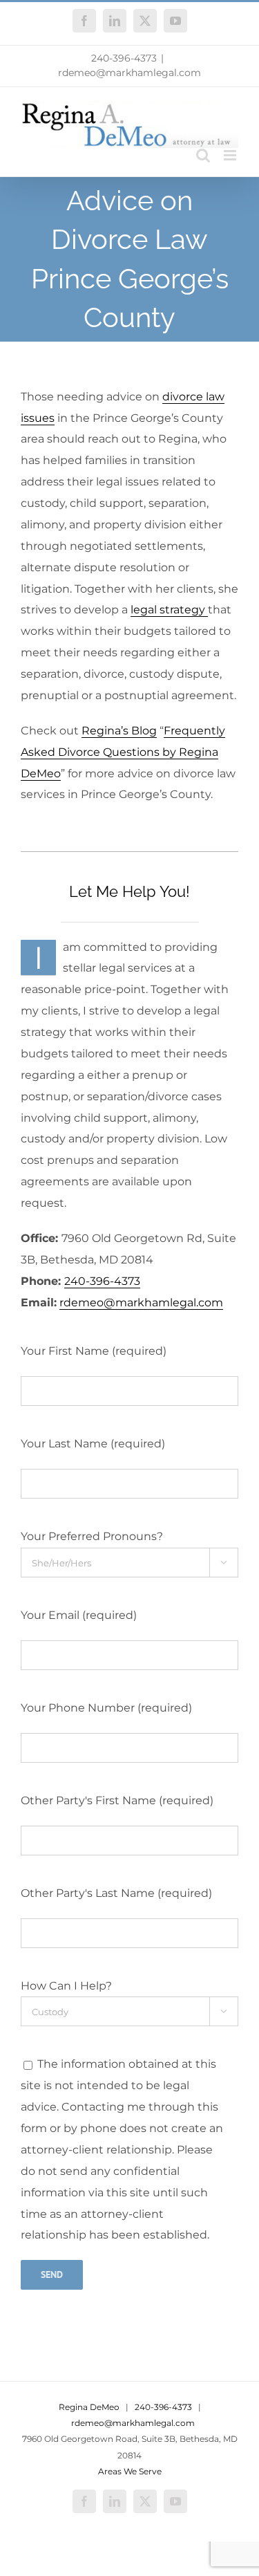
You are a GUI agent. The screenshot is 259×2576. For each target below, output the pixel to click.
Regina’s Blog (119, 731)
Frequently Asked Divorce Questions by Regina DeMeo (123, 752)
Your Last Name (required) (93, 1444)
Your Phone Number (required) (106, 1708)
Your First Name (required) (94, 1351)
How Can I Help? (66, 1986)
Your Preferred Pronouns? (92, 1536)
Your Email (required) (79, 1615)
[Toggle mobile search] (203, 155)
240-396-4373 (124, 58)
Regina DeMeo (89, 2407)
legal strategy (169, 610)
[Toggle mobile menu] (231, 155)
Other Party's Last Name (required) (116, 1893)
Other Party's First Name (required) (117, 1800)
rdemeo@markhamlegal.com (129, 73)
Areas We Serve (130, 2471)
